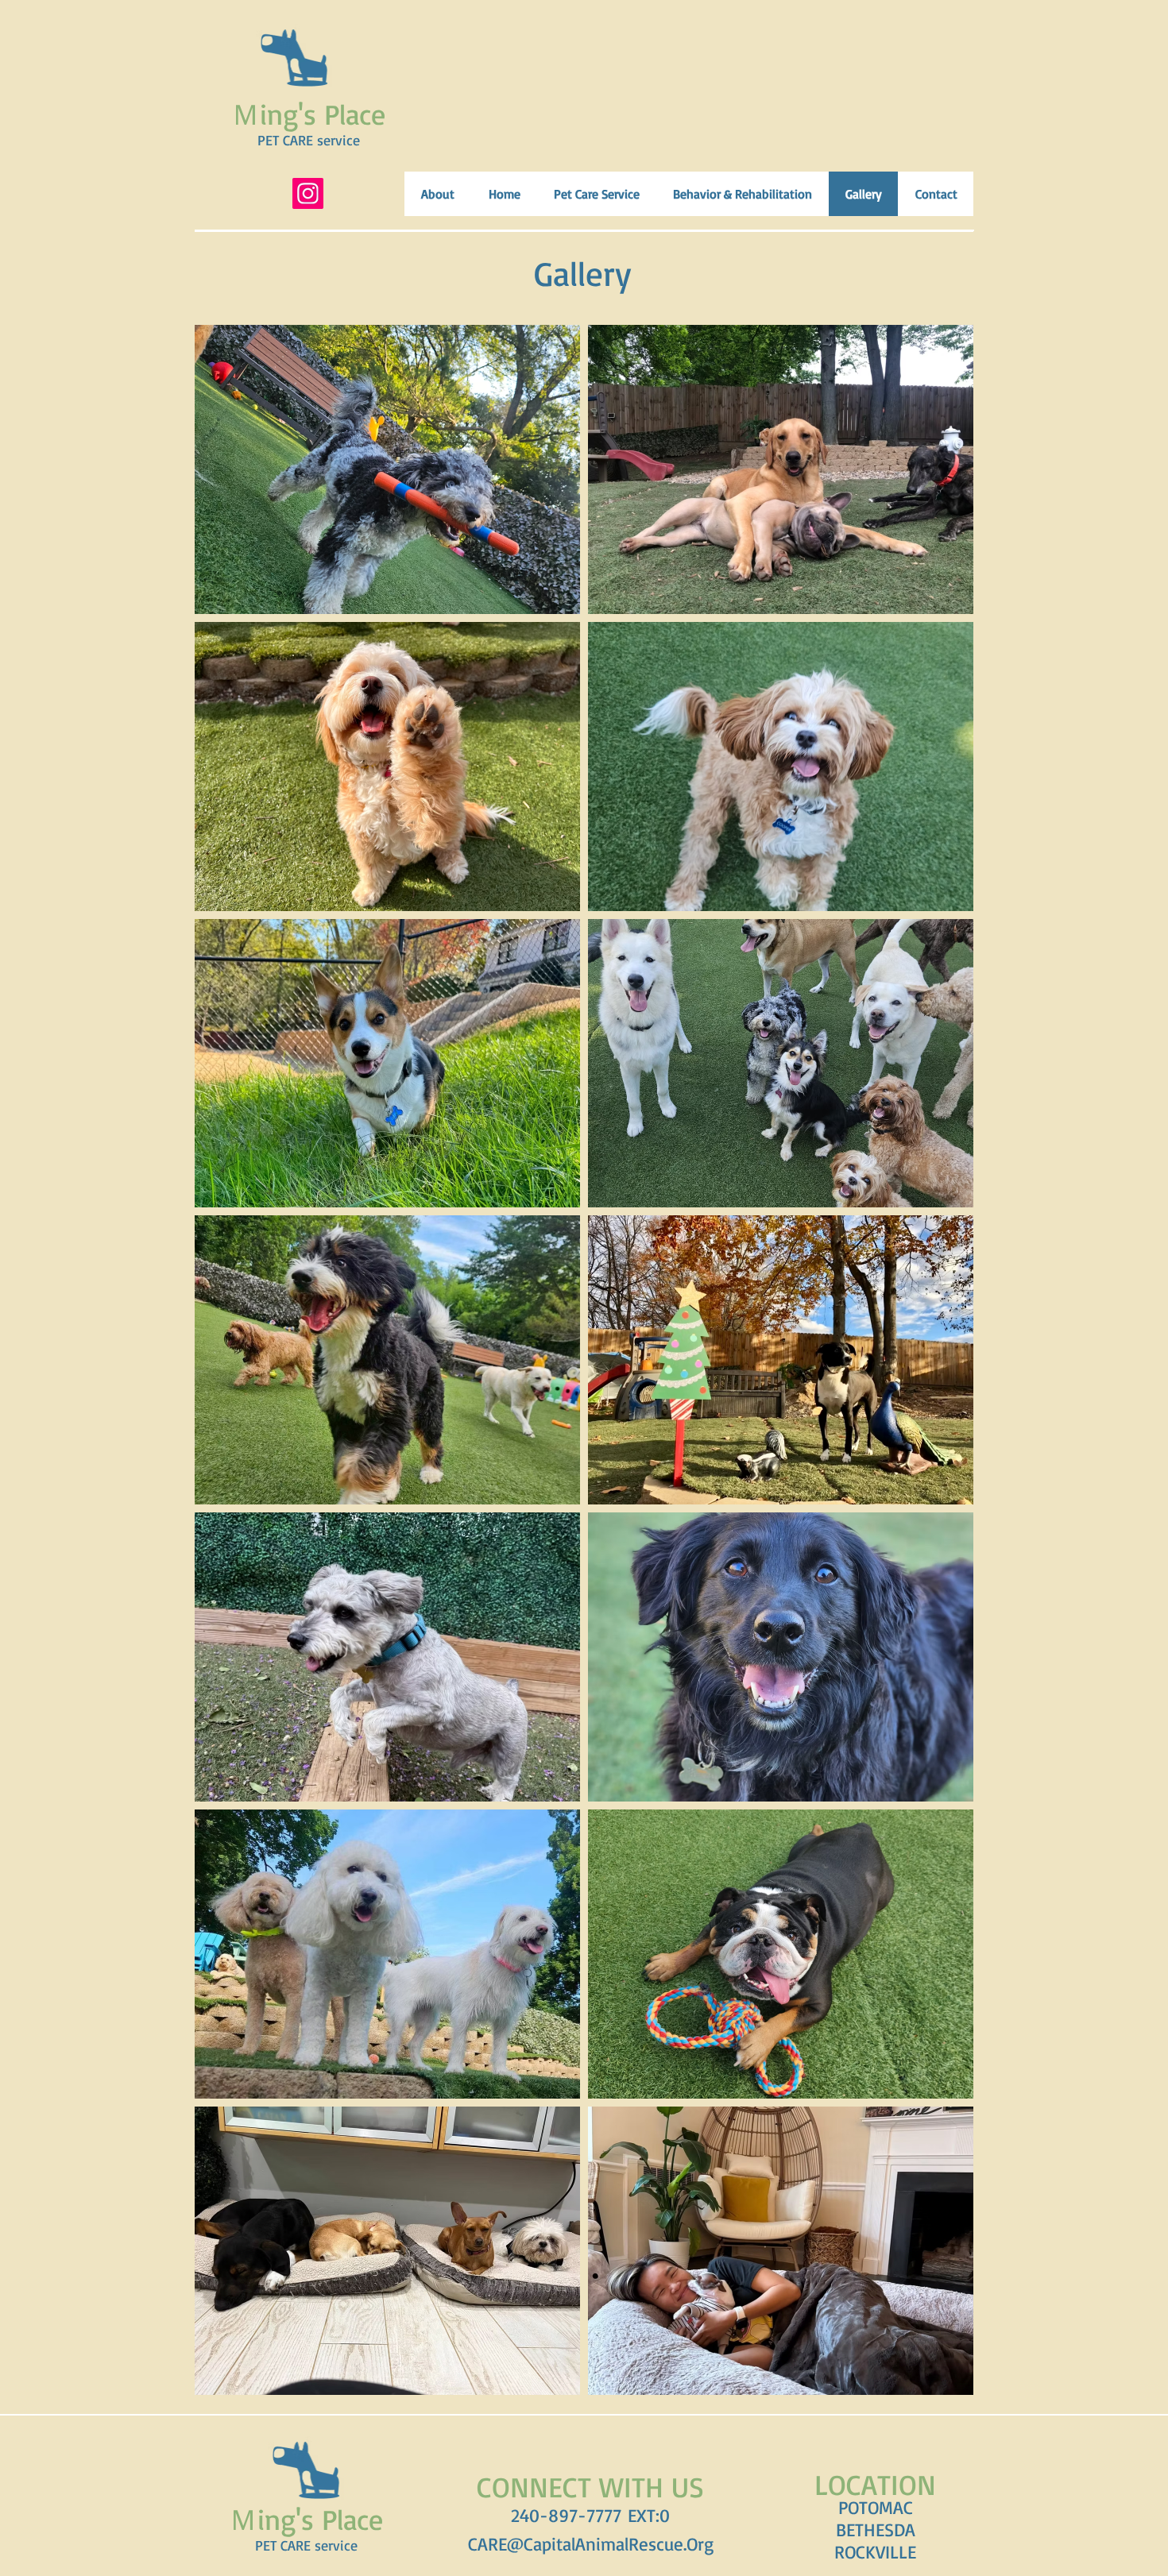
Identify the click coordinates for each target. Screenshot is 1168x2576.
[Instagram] (308, 193)
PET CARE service (309, 140)
